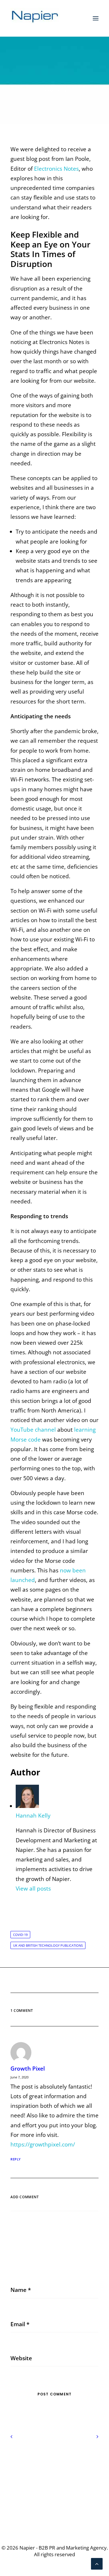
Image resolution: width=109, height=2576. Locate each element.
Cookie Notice (55, 2470)
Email (20, 2324)
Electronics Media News (66, 86)
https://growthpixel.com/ (43, 2144)
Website (21, 2358)
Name (21, 2290)
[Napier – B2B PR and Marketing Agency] (35, 18)
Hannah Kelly (54, 90)
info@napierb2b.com (55, 2511)
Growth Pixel (28, 2069)
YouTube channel (33, 1430)
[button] (96, 18)
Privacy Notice (54, 2461)
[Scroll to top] (97, 2563)
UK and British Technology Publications (48, 1945)
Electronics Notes (56, 169)
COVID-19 (20, 1935)
